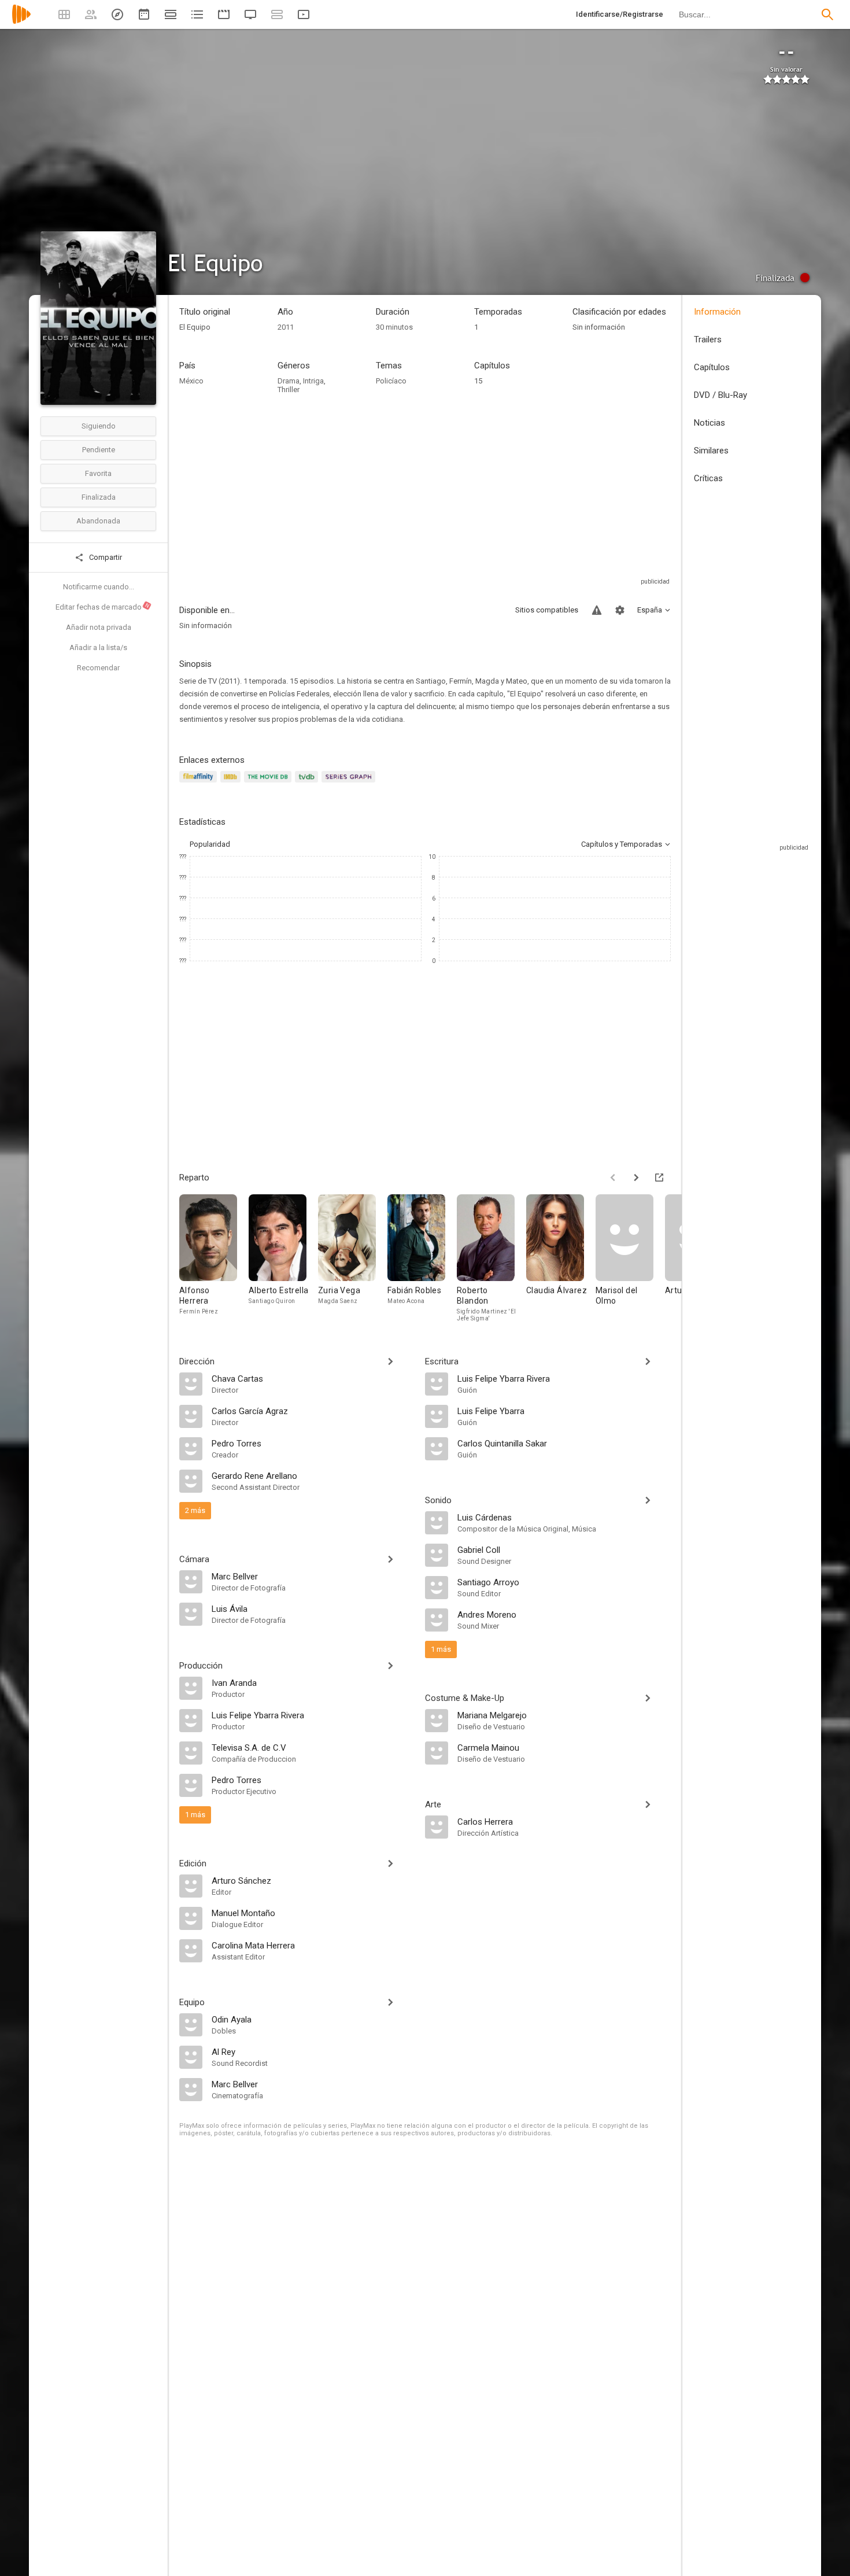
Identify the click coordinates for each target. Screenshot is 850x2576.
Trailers (708, 339)
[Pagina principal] (21, 22)
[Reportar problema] (597, 610)
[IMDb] (232, 783)
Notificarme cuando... (99, 587)
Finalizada (99, 497)
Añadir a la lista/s (98, 647)
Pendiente (99, 450)
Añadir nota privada (99, 627)
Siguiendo (99, 426)
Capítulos (712, 367)
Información (717, 312)
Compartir (105, 557)
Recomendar (98, 668)
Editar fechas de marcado (103, 607)
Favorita (98, 473)
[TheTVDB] (308, 783)
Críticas (708, 478)
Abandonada (98, 521)
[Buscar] (827, 14)
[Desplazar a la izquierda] (613, 1178)
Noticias (709, 423)
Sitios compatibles (547, 610)
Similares (711, 451)
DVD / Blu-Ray (720, 395)
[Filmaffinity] (200, 783)
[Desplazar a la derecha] (636, 1178)
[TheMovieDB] (269, 783)
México (191, 381)
